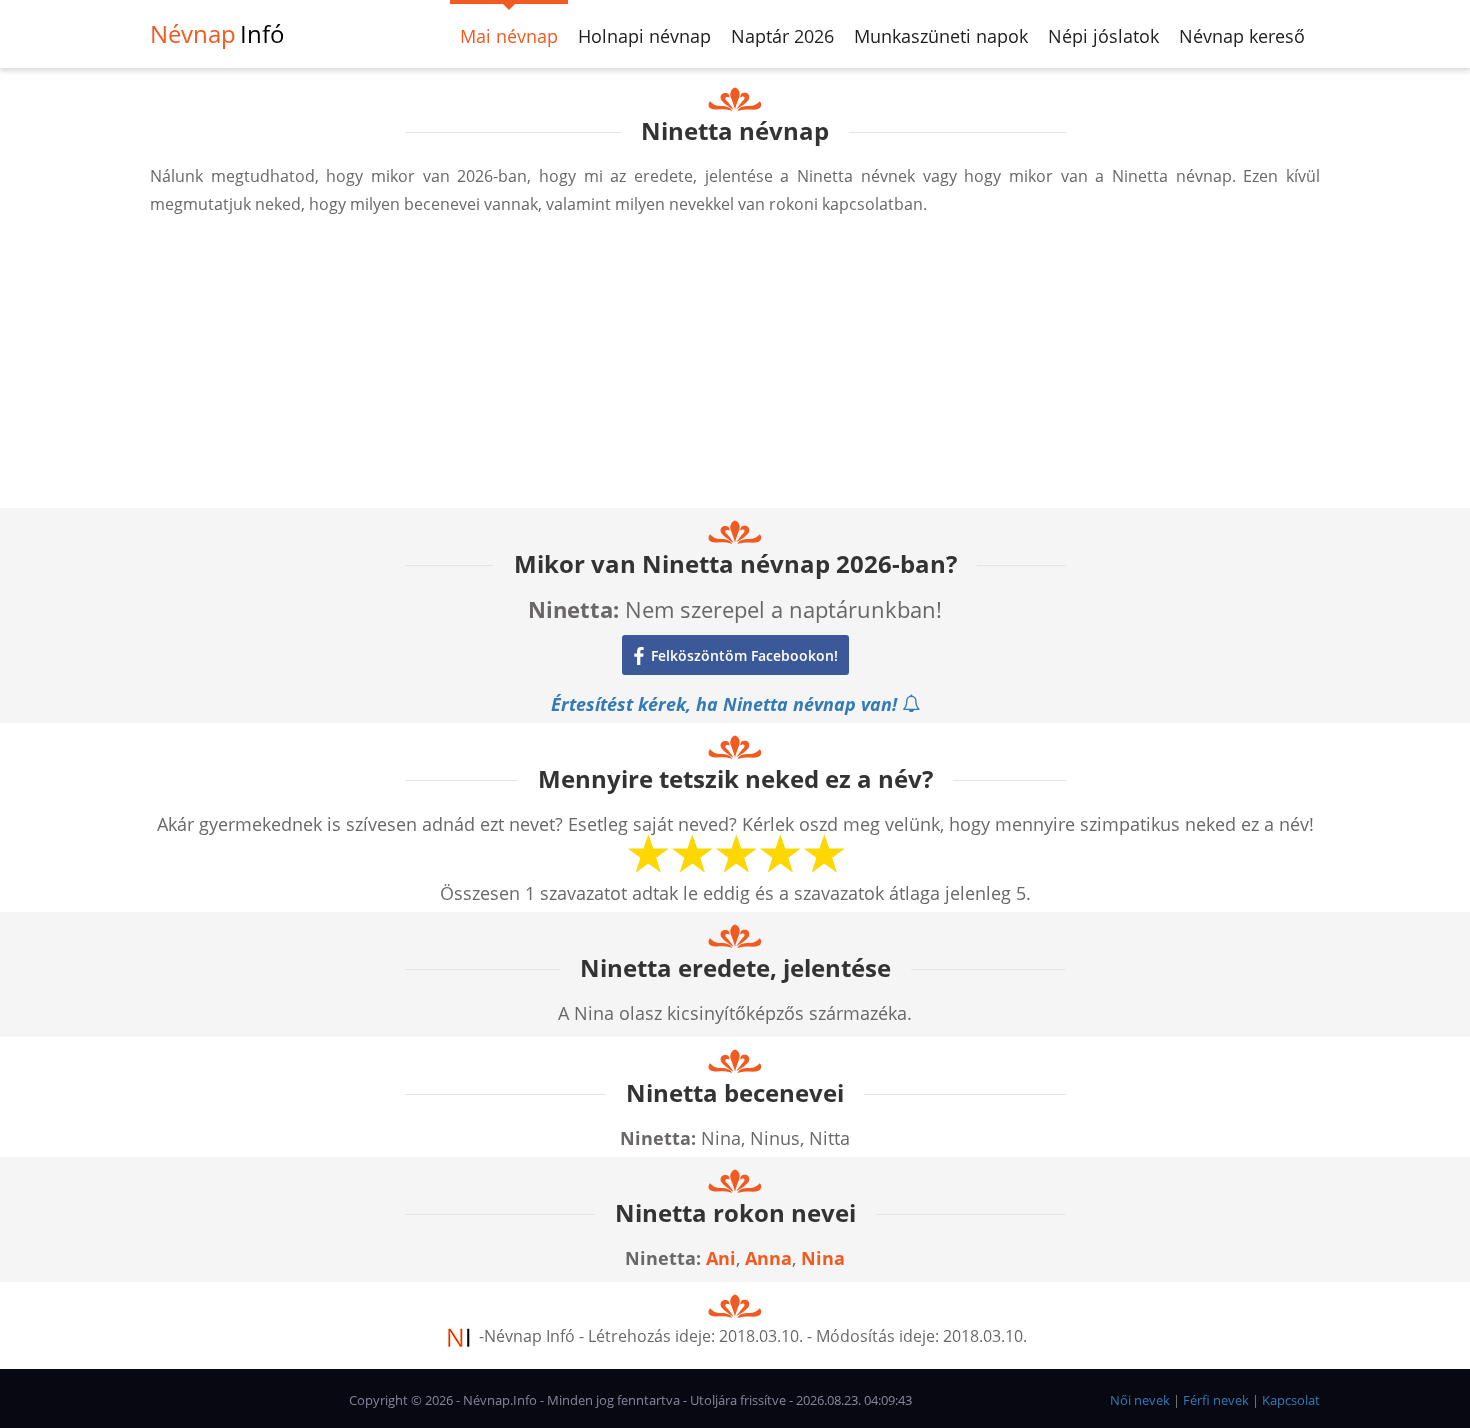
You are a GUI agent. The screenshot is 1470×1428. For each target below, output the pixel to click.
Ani (721, 1258)
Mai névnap (509, 36)
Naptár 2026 (782, 36)
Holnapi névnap (644, 36)
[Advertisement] (735, 368)
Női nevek (1140, 1400)
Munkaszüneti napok (941, 36)
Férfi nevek (1216, 1400)
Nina (823, 1258)
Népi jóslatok (1103, 36)
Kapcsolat (1291, 1400)
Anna (768, 1258)
